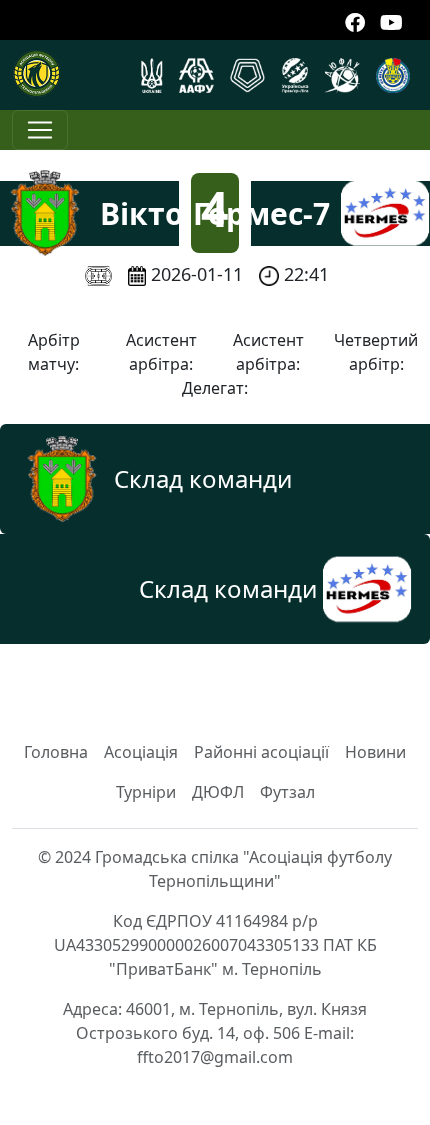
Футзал (287, 792)
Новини (375, 752)
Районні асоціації (261, 752)
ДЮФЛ (218, 792)
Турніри (146, 792)
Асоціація (141, 752)
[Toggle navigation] (40, 130)
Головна (56, 752)
